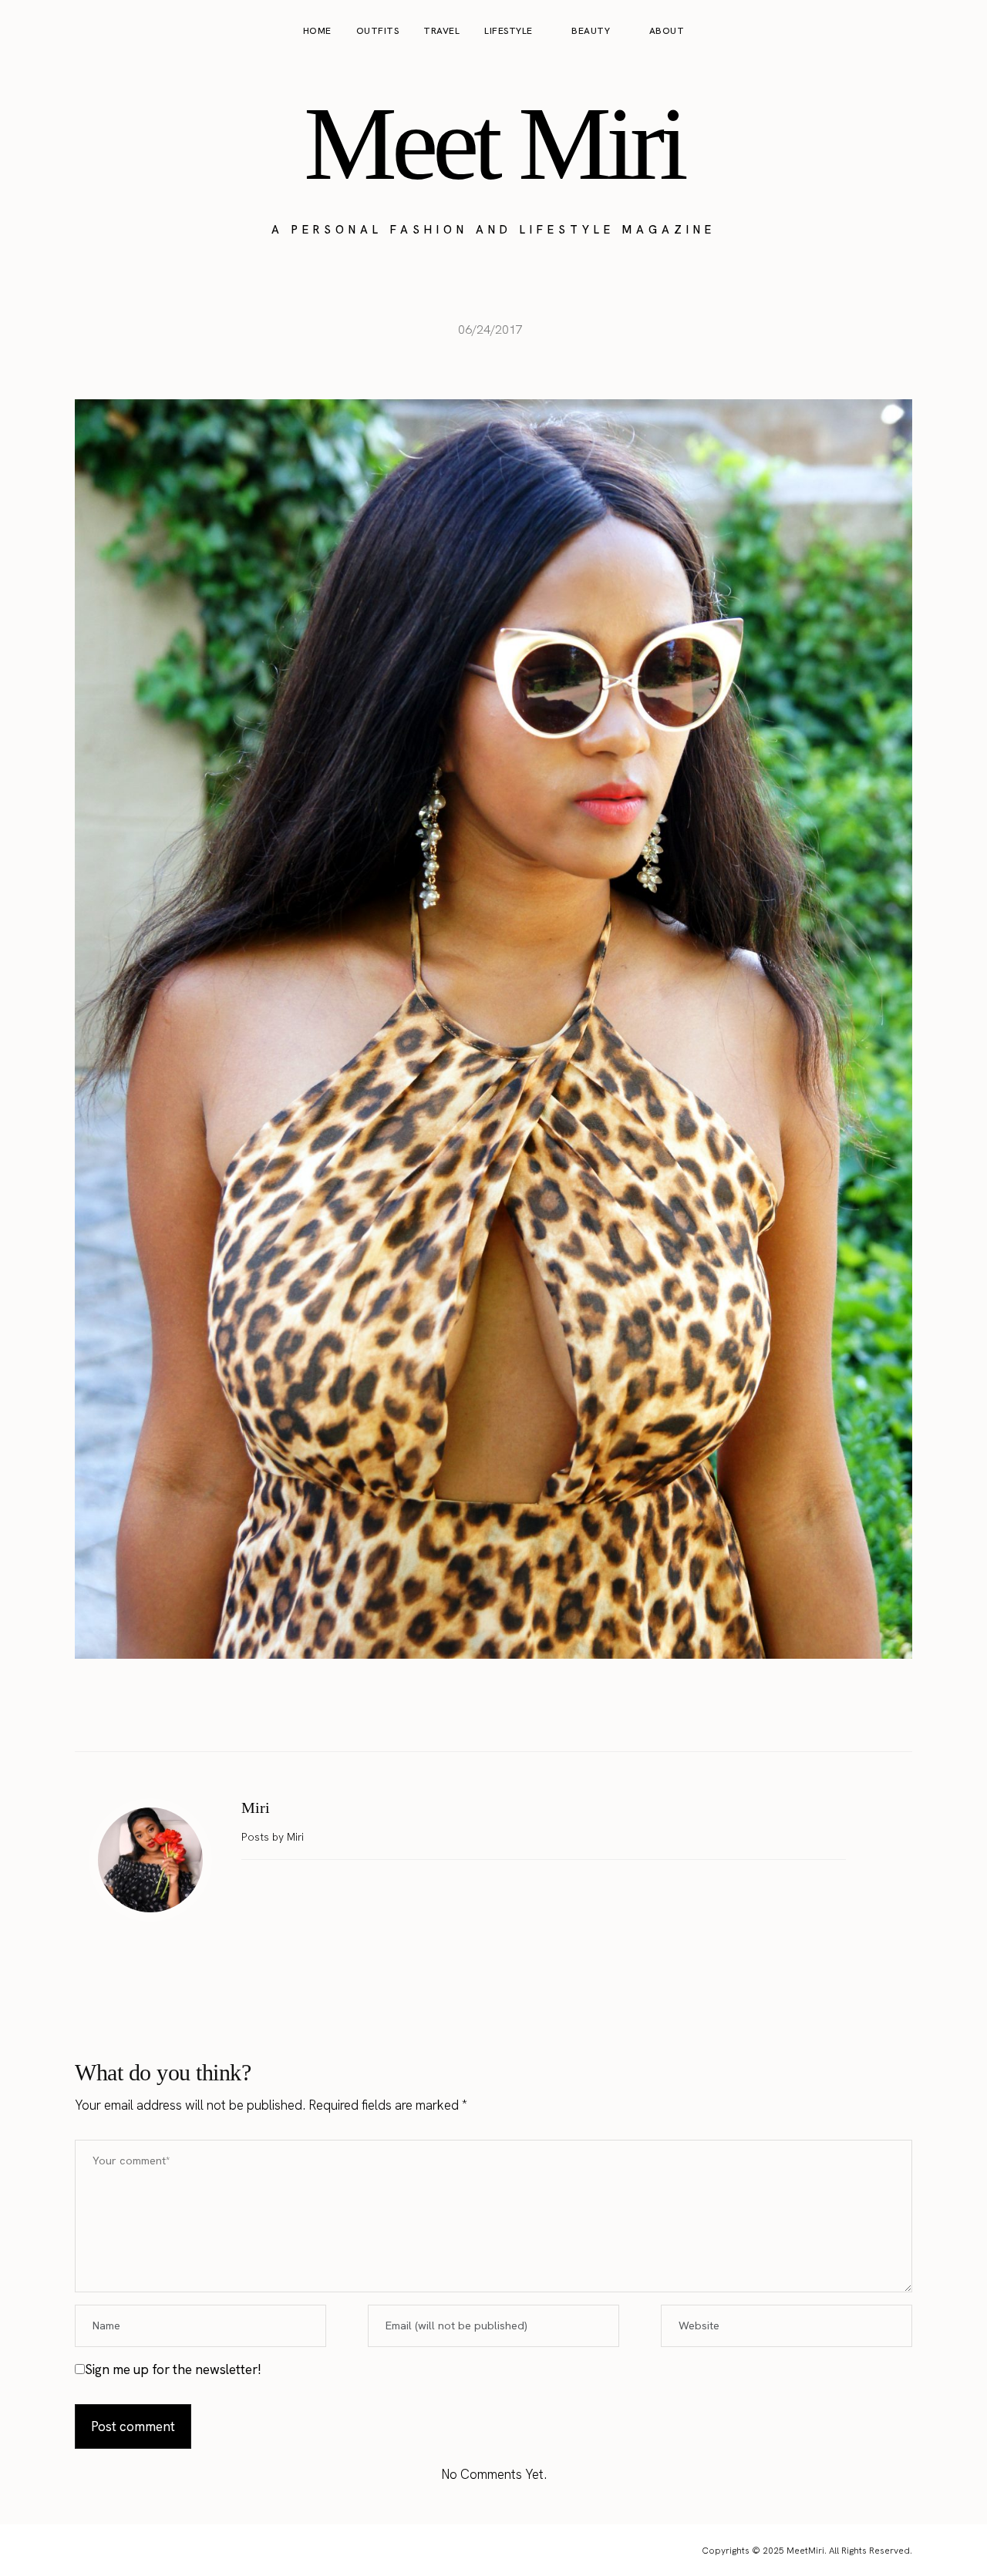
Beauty (591, 31)
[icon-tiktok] (958, 32)
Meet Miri (493, 143)
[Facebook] (445, 1713)
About (667, 31)
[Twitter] (477, 1713)
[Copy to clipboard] (542, 1713)
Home (317, 31)
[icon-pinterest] (928, 32)
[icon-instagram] (899, 32)
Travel (441, 31)
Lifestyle (509, 31)
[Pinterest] (510, 1713)
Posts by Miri (274, 1837)
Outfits (378, 31)
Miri (256, 1808)
